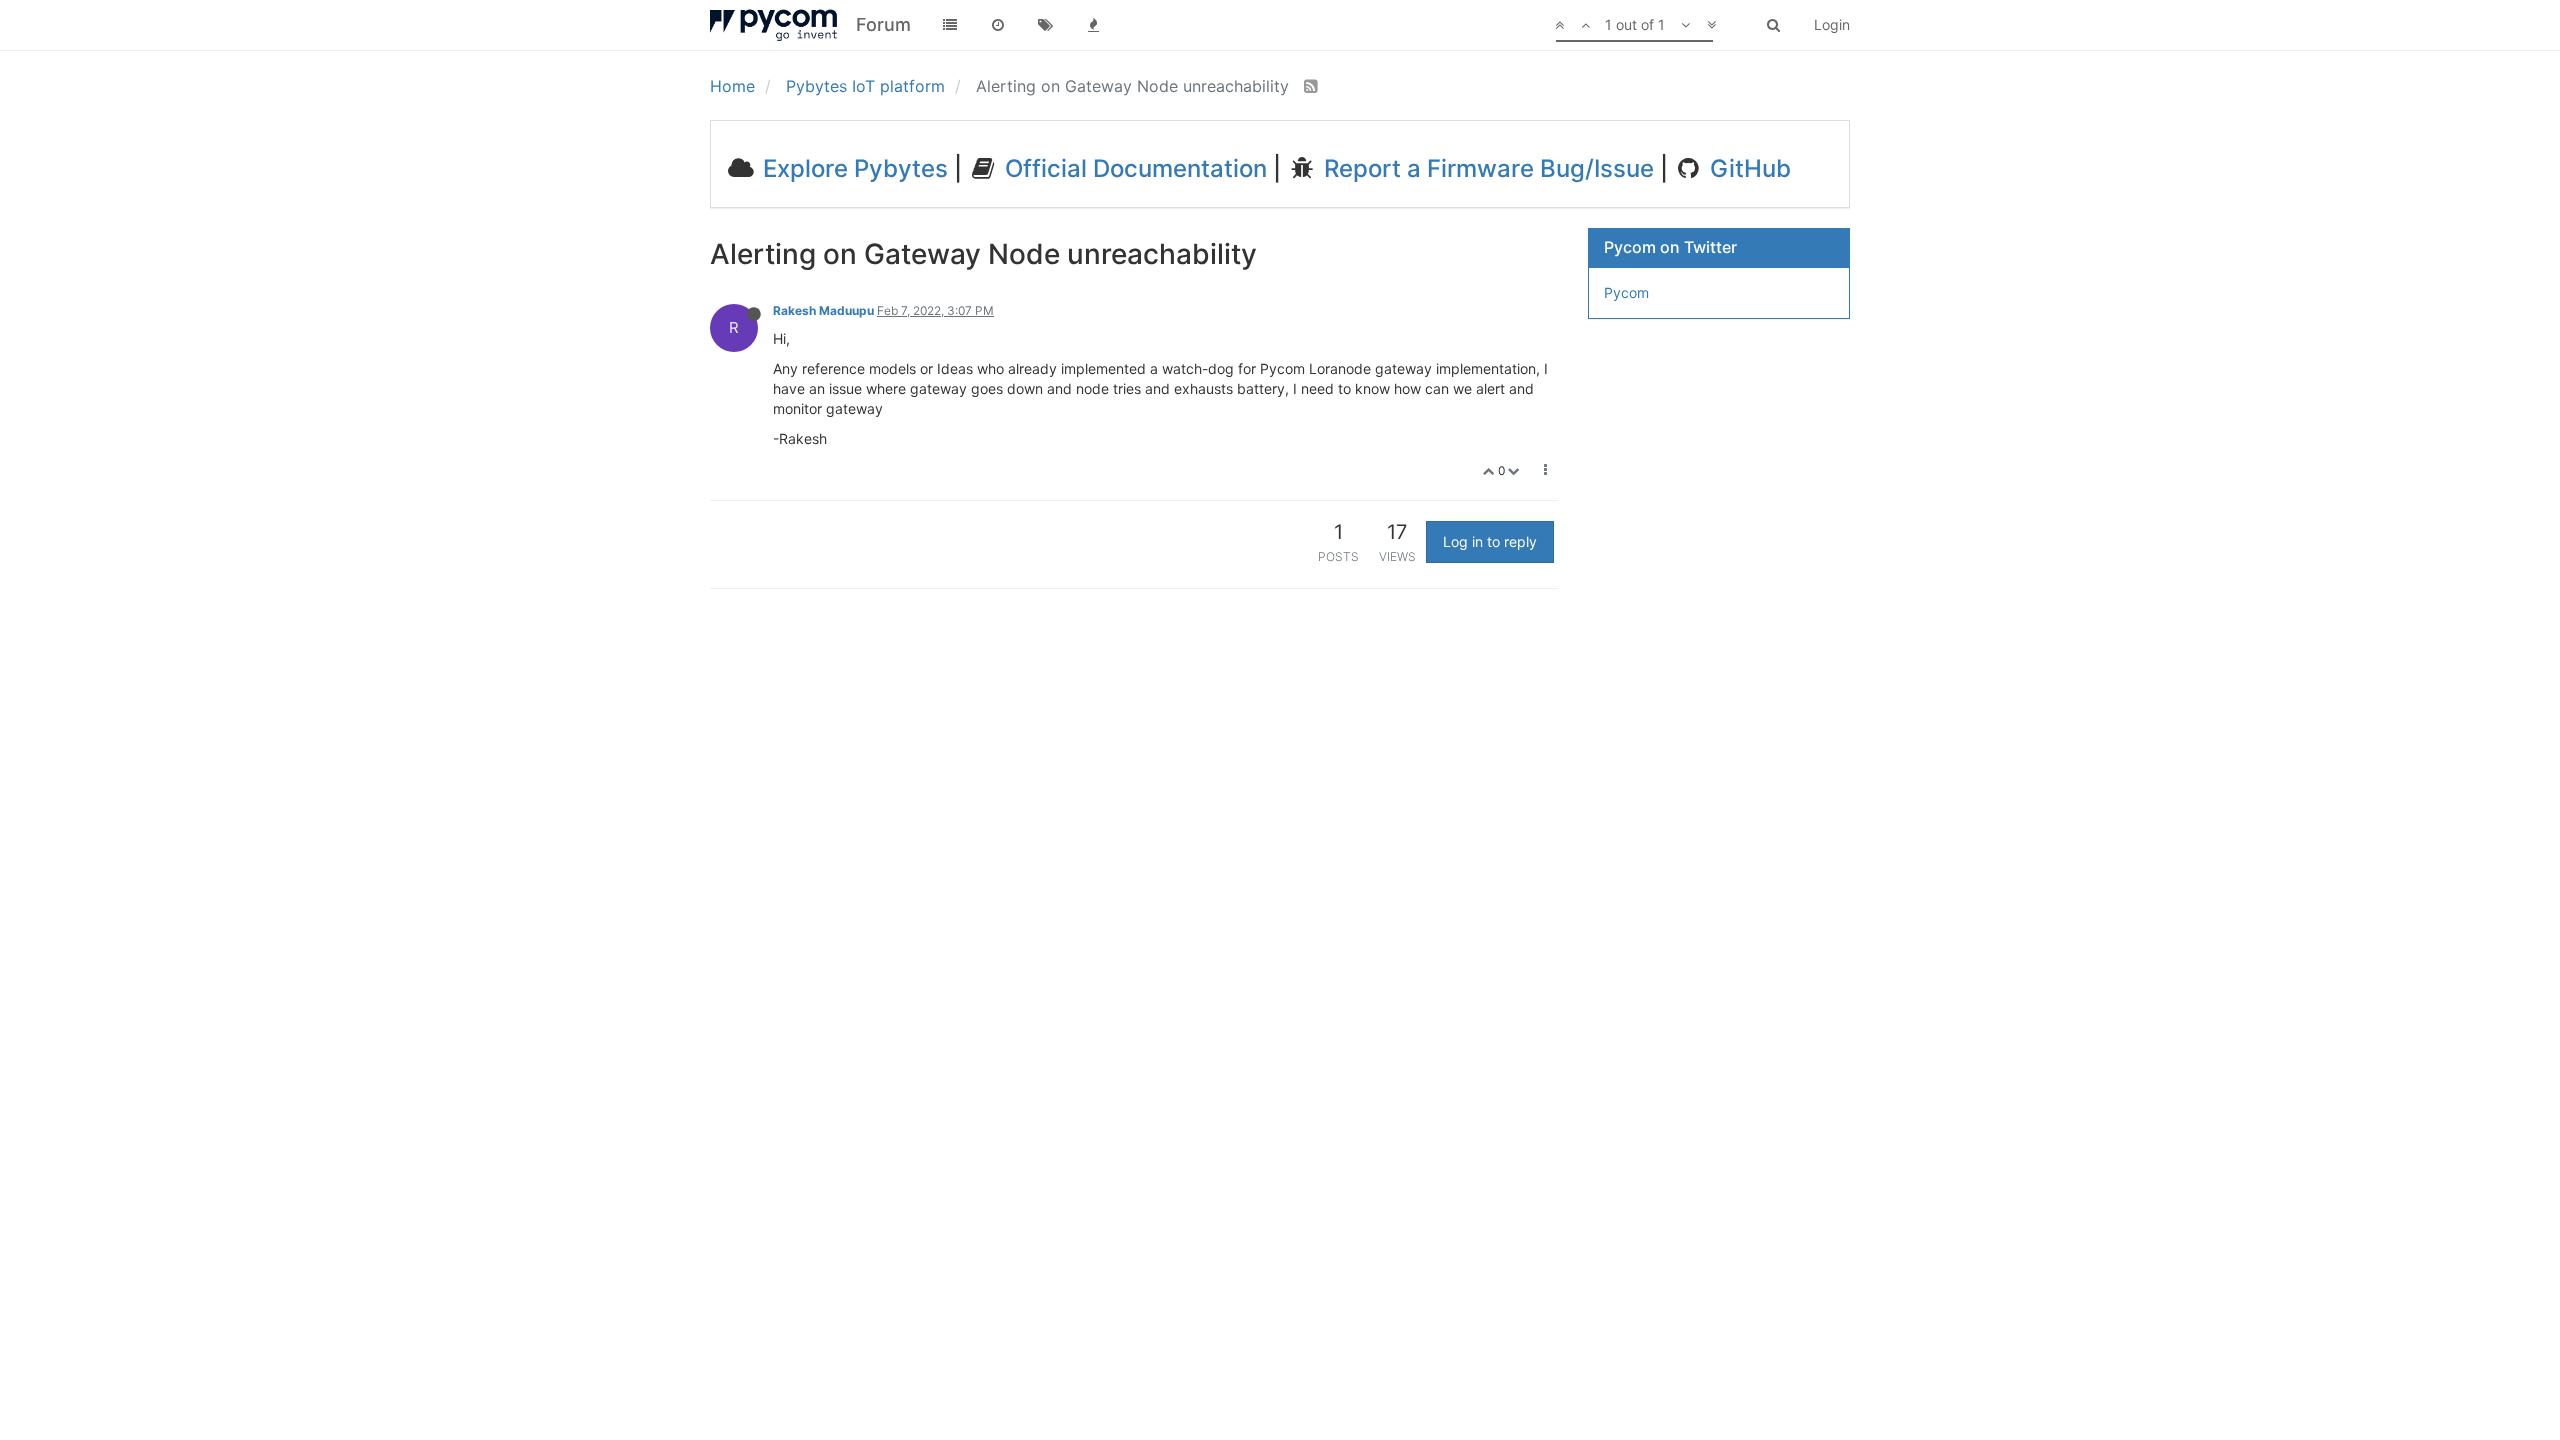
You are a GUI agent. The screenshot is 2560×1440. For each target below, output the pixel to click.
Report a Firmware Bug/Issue (1486, 168)
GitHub (1747, 168)
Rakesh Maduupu (823, 310)
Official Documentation (1133, 168)
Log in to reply (1490, 541)
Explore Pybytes (852, 168)
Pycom (1626, 292)
